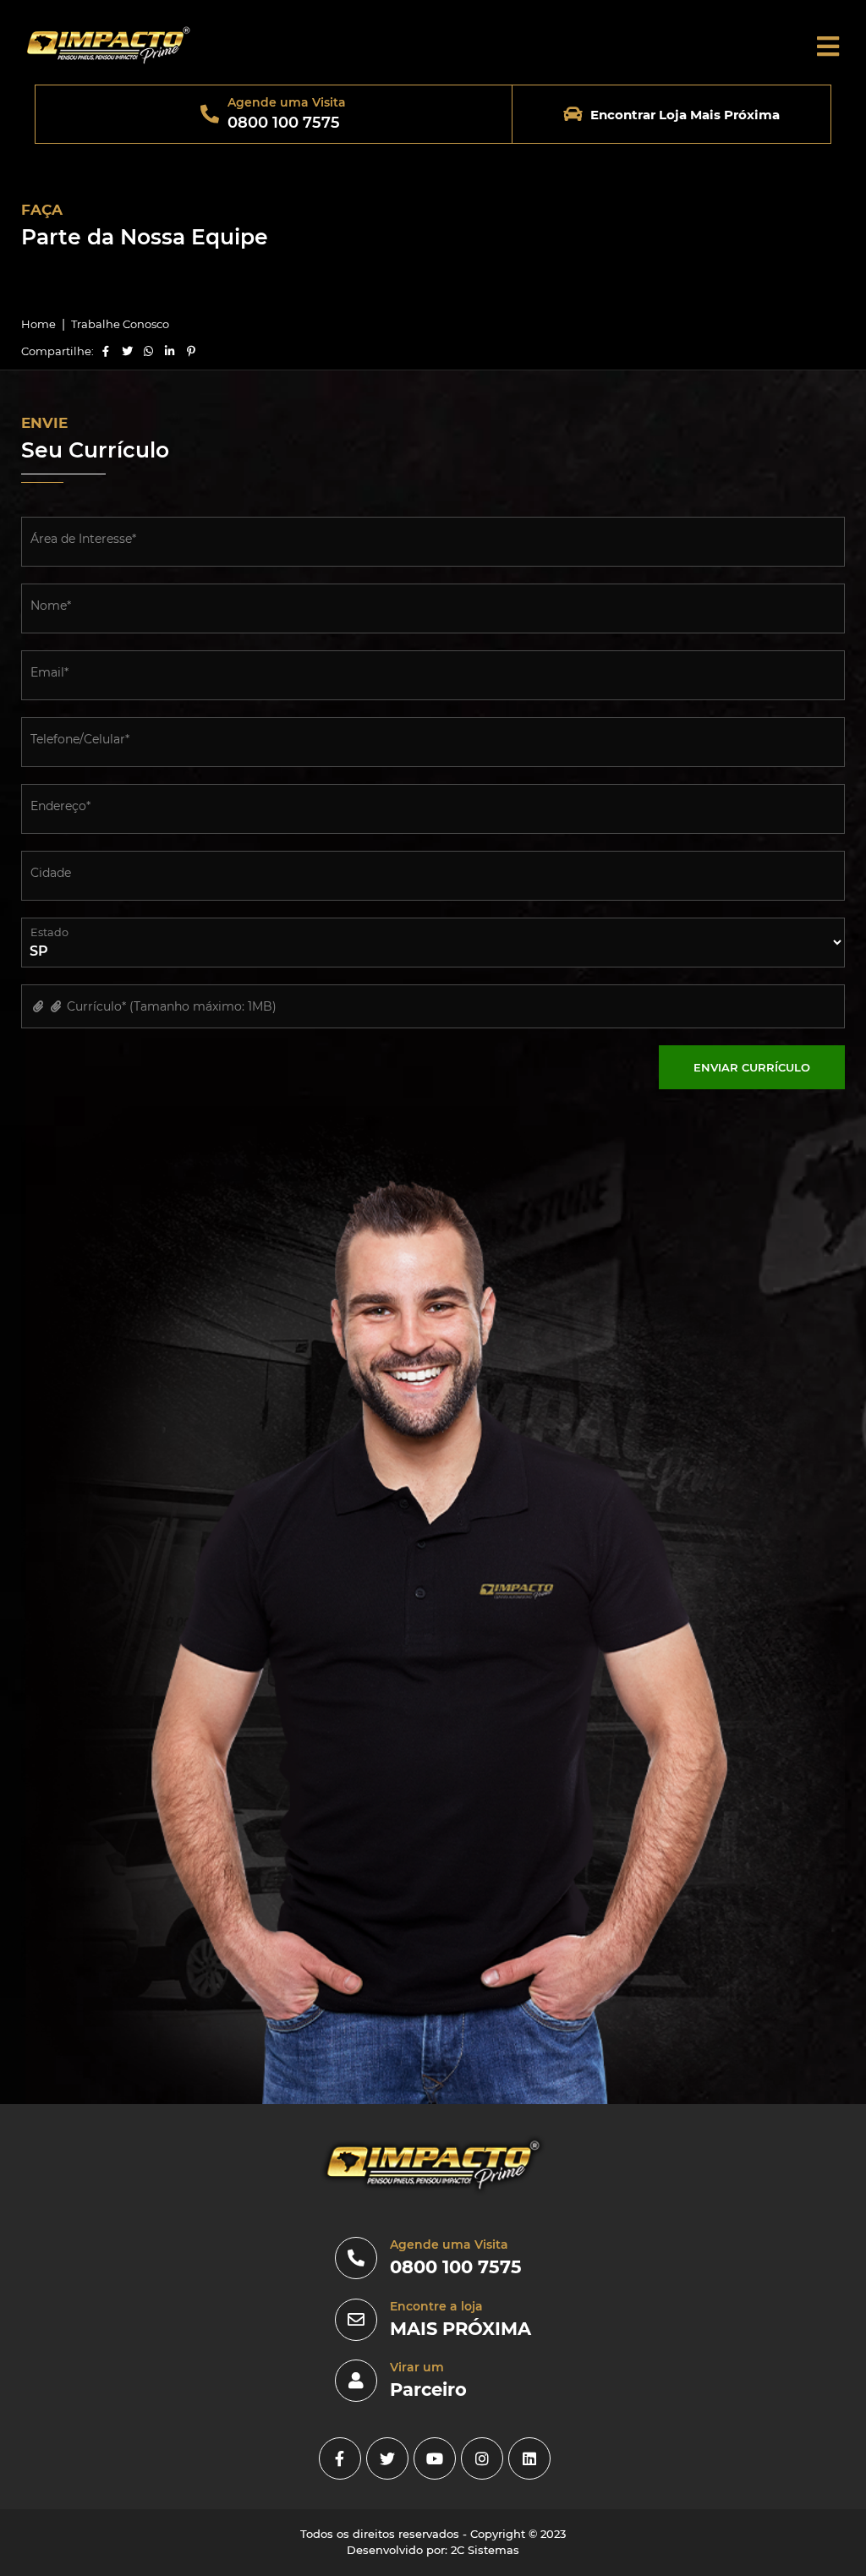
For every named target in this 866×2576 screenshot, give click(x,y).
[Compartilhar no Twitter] (127, 351)
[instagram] (482, 2458)
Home (38, 324)
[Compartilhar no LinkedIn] (170, 351)
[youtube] (435, 2458)
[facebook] (340, 2458)
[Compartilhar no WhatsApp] (149, 351)
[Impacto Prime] (108, 64)
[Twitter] (387, 2458)
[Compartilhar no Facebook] (106, 351)
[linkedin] (529, 2458)
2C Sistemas (485, 2550)
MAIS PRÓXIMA (460, 2329)
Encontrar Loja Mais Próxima (685, 115)
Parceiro (428, 2390)
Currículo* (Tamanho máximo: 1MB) (170, 1006)
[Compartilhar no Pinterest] (191, 351)
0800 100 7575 (456, 2267)
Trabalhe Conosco (120, 324)
